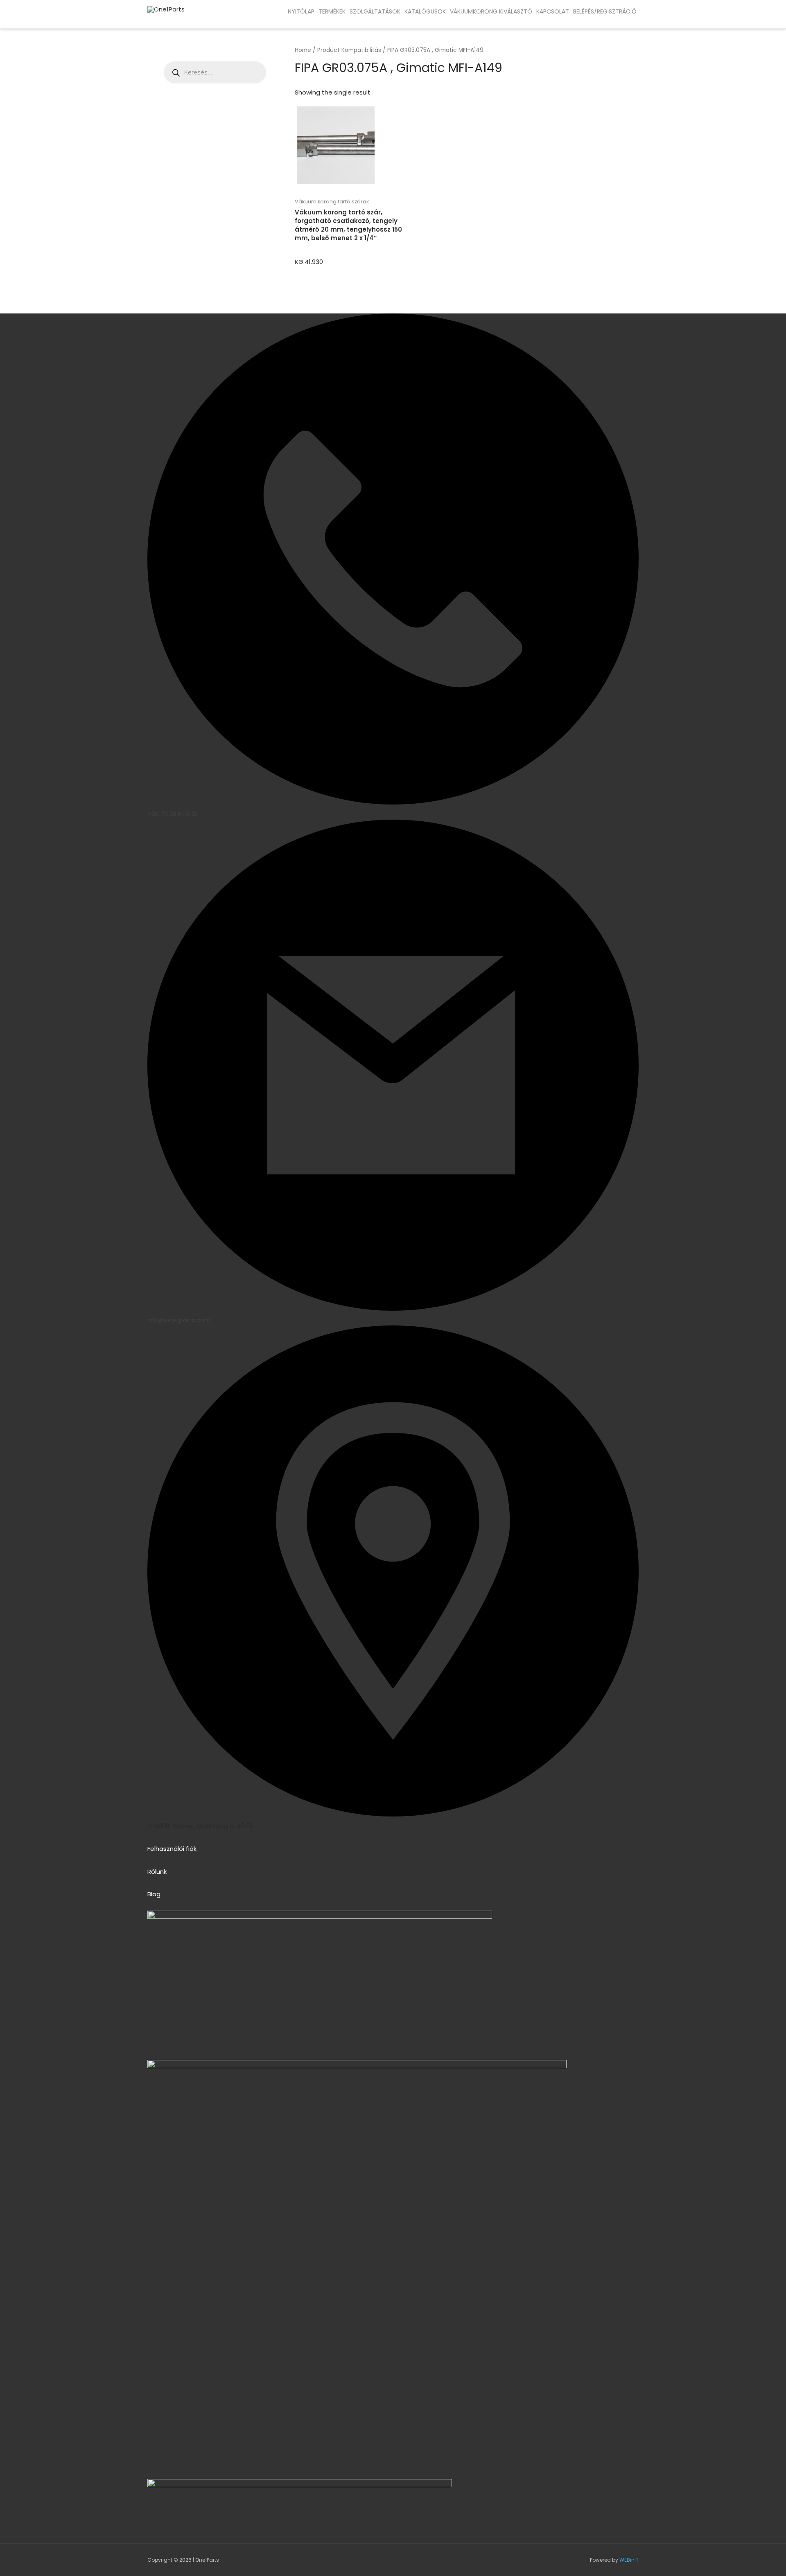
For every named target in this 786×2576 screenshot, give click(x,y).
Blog (154, 1894)
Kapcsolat (553, 11)
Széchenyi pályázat (70, 20)
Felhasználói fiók (172, 1849)
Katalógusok (425, 11)
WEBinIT (629, 2560)
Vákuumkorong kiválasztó (491, 11)
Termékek (332, 11)
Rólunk (157, 1872)
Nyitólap (301, 11)
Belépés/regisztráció (605, 11)
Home (303, 50)
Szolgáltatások (375, 11)
